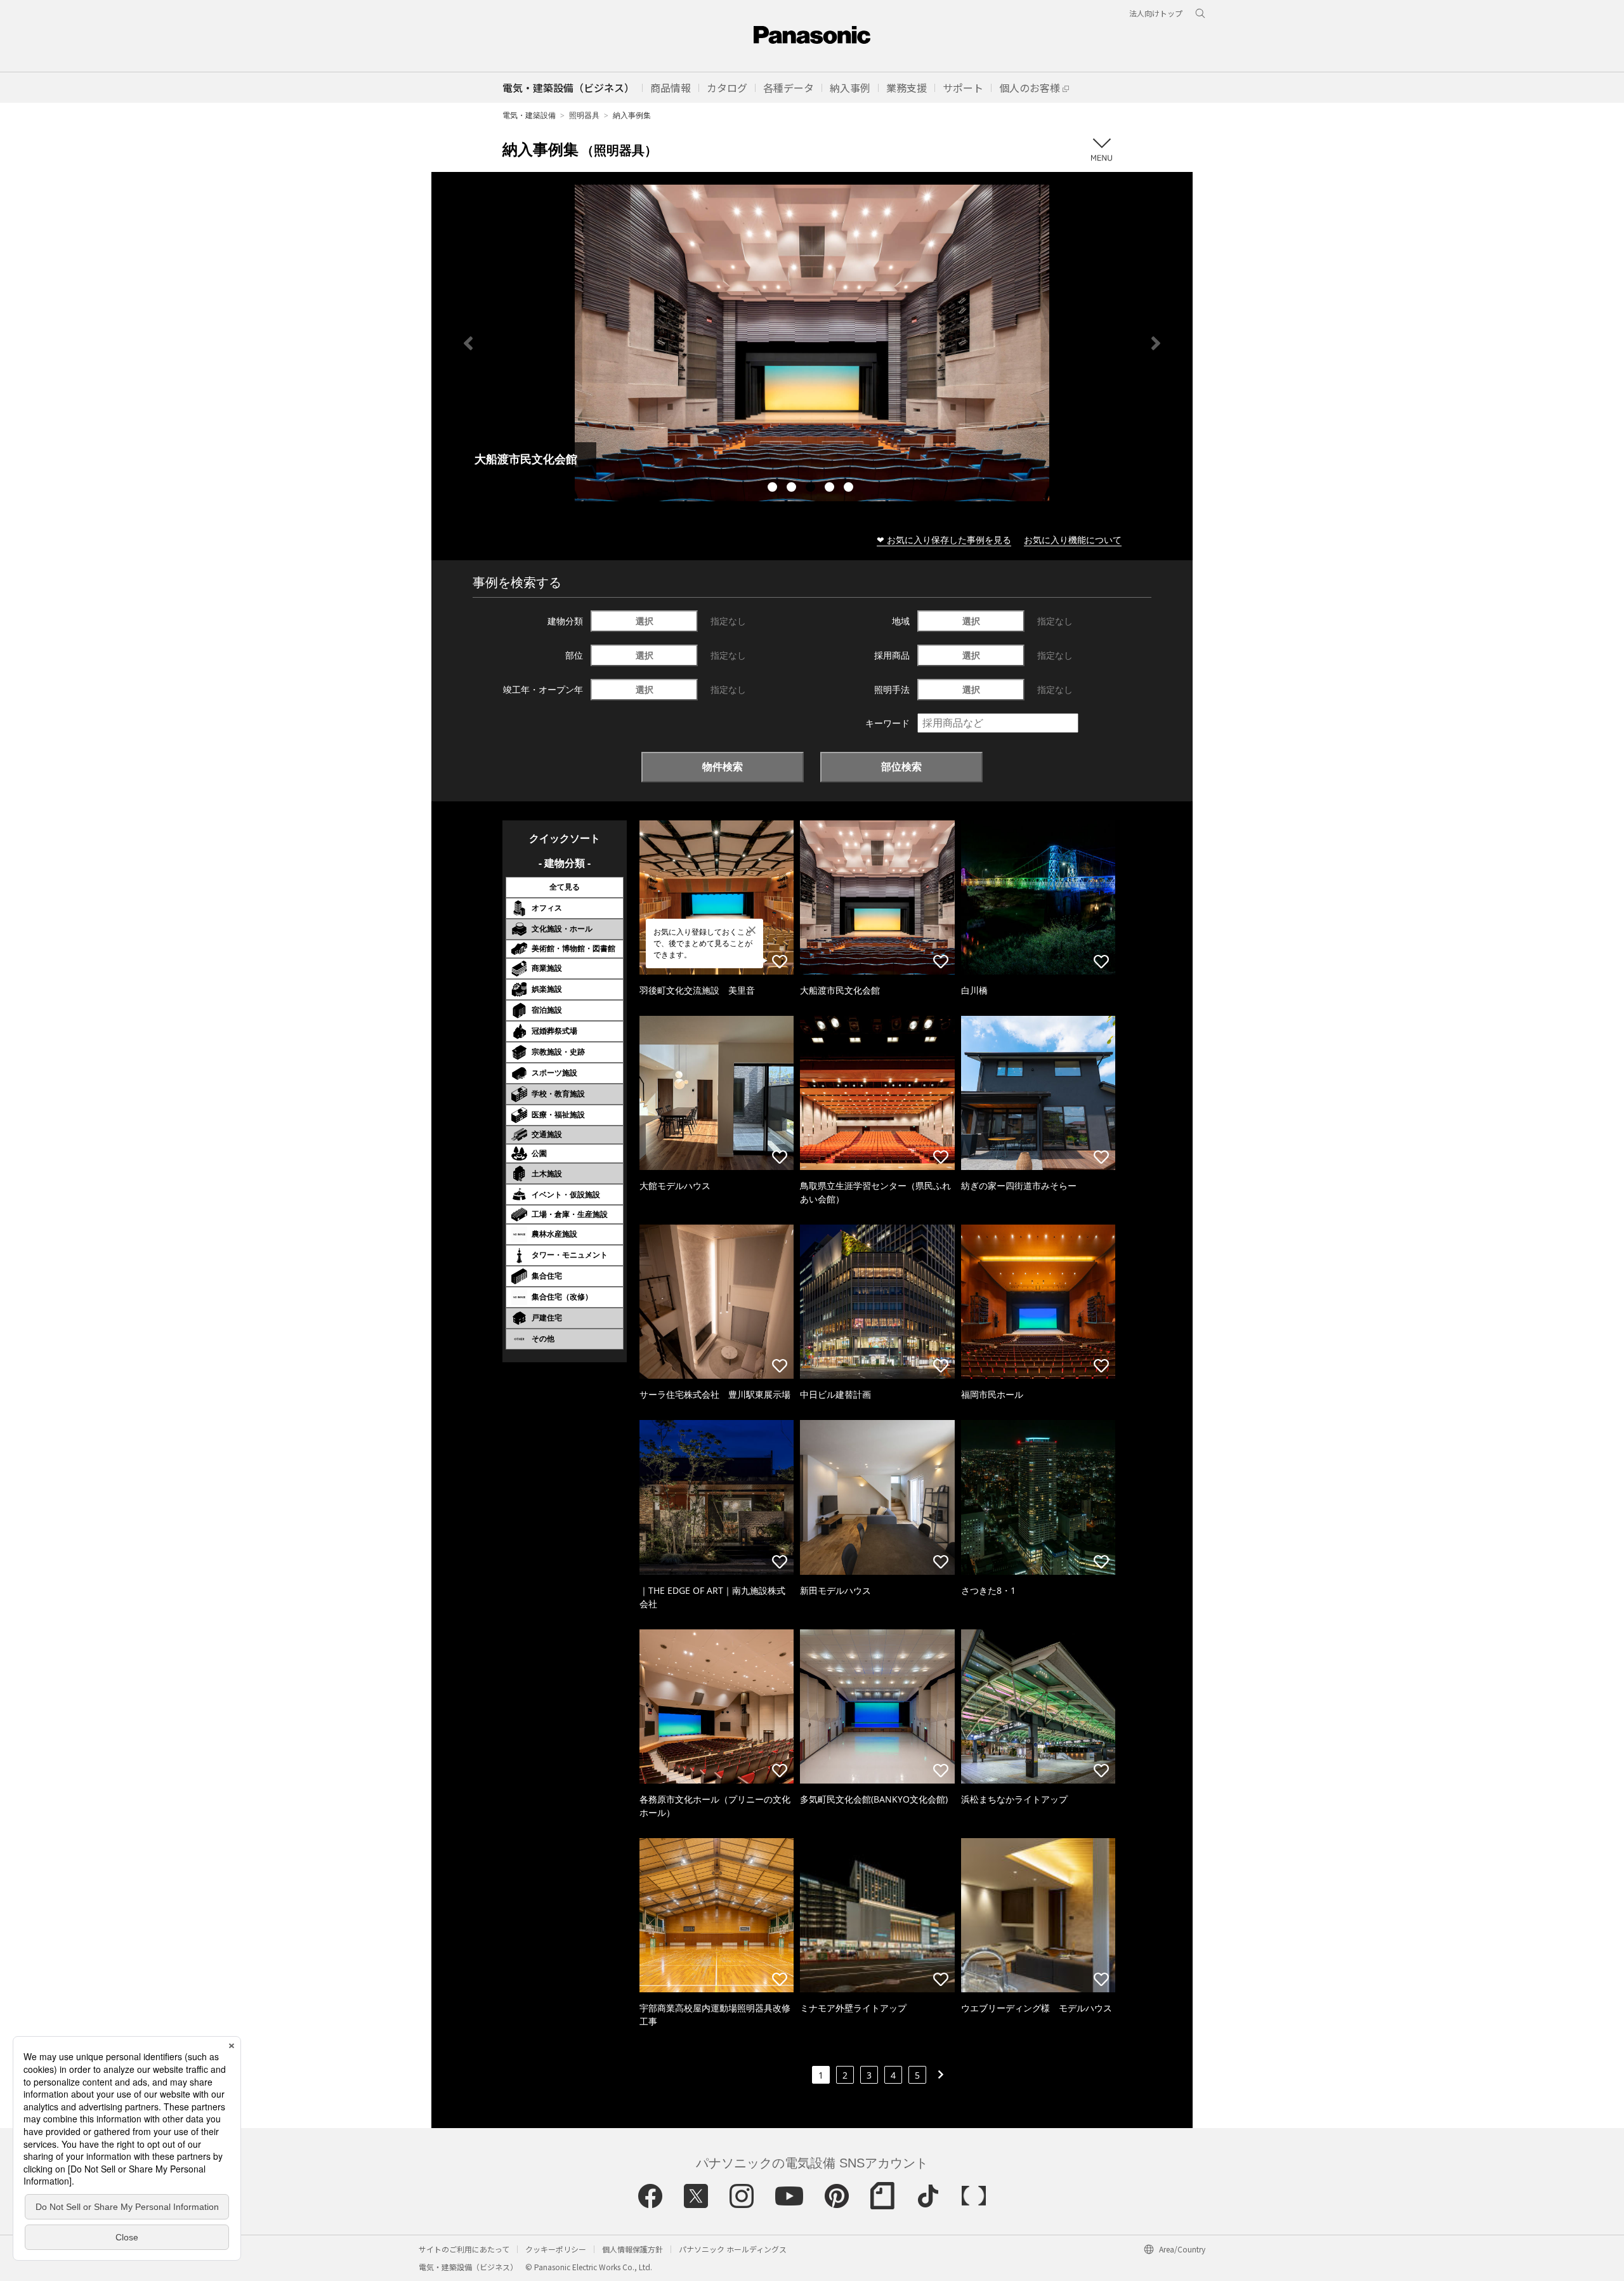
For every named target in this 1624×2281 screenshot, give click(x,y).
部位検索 (901, 766)
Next (1156, 343)
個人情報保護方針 (632, 2249)
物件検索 (723, 766)
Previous (468, 343)
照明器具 (584, 115)
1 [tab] (774, 489)
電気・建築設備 (529, 115)
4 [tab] (831, 489)
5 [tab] (850, 489)
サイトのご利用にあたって (464, 2249)
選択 (645, 621)
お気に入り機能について (1073, 540)
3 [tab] (812, 489)
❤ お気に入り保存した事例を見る (944, 540)
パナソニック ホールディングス (733, 2249)
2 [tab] (793, 489)
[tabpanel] (812, 343)
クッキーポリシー (556, 2249)
